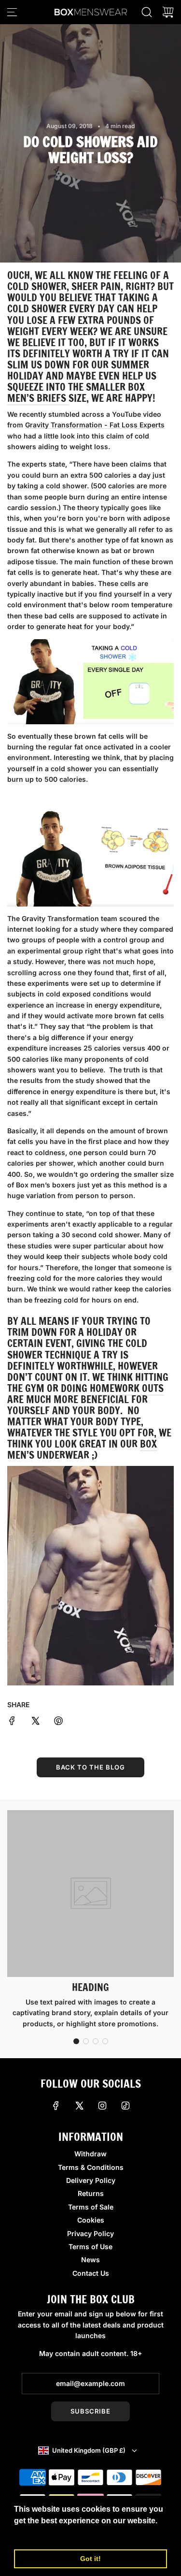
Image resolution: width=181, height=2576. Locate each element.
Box (148, 1444)
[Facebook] (56, 2106)
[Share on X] (35, 1722)
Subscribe (90, 2411)
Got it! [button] (90, 2559)
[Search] (147, 12)
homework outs (127, 1388)
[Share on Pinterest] (58, 1722)
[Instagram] (102, 2106)
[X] (79, 2106)
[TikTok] (125, 2106)
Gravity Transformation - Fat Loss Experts (95, 425)
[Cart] (168, 12)
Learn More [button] (36, 2534)
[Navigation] (12, 12)
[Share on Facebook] (12, 1722)
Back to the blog (90, 1767)
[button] (76, 2041)
